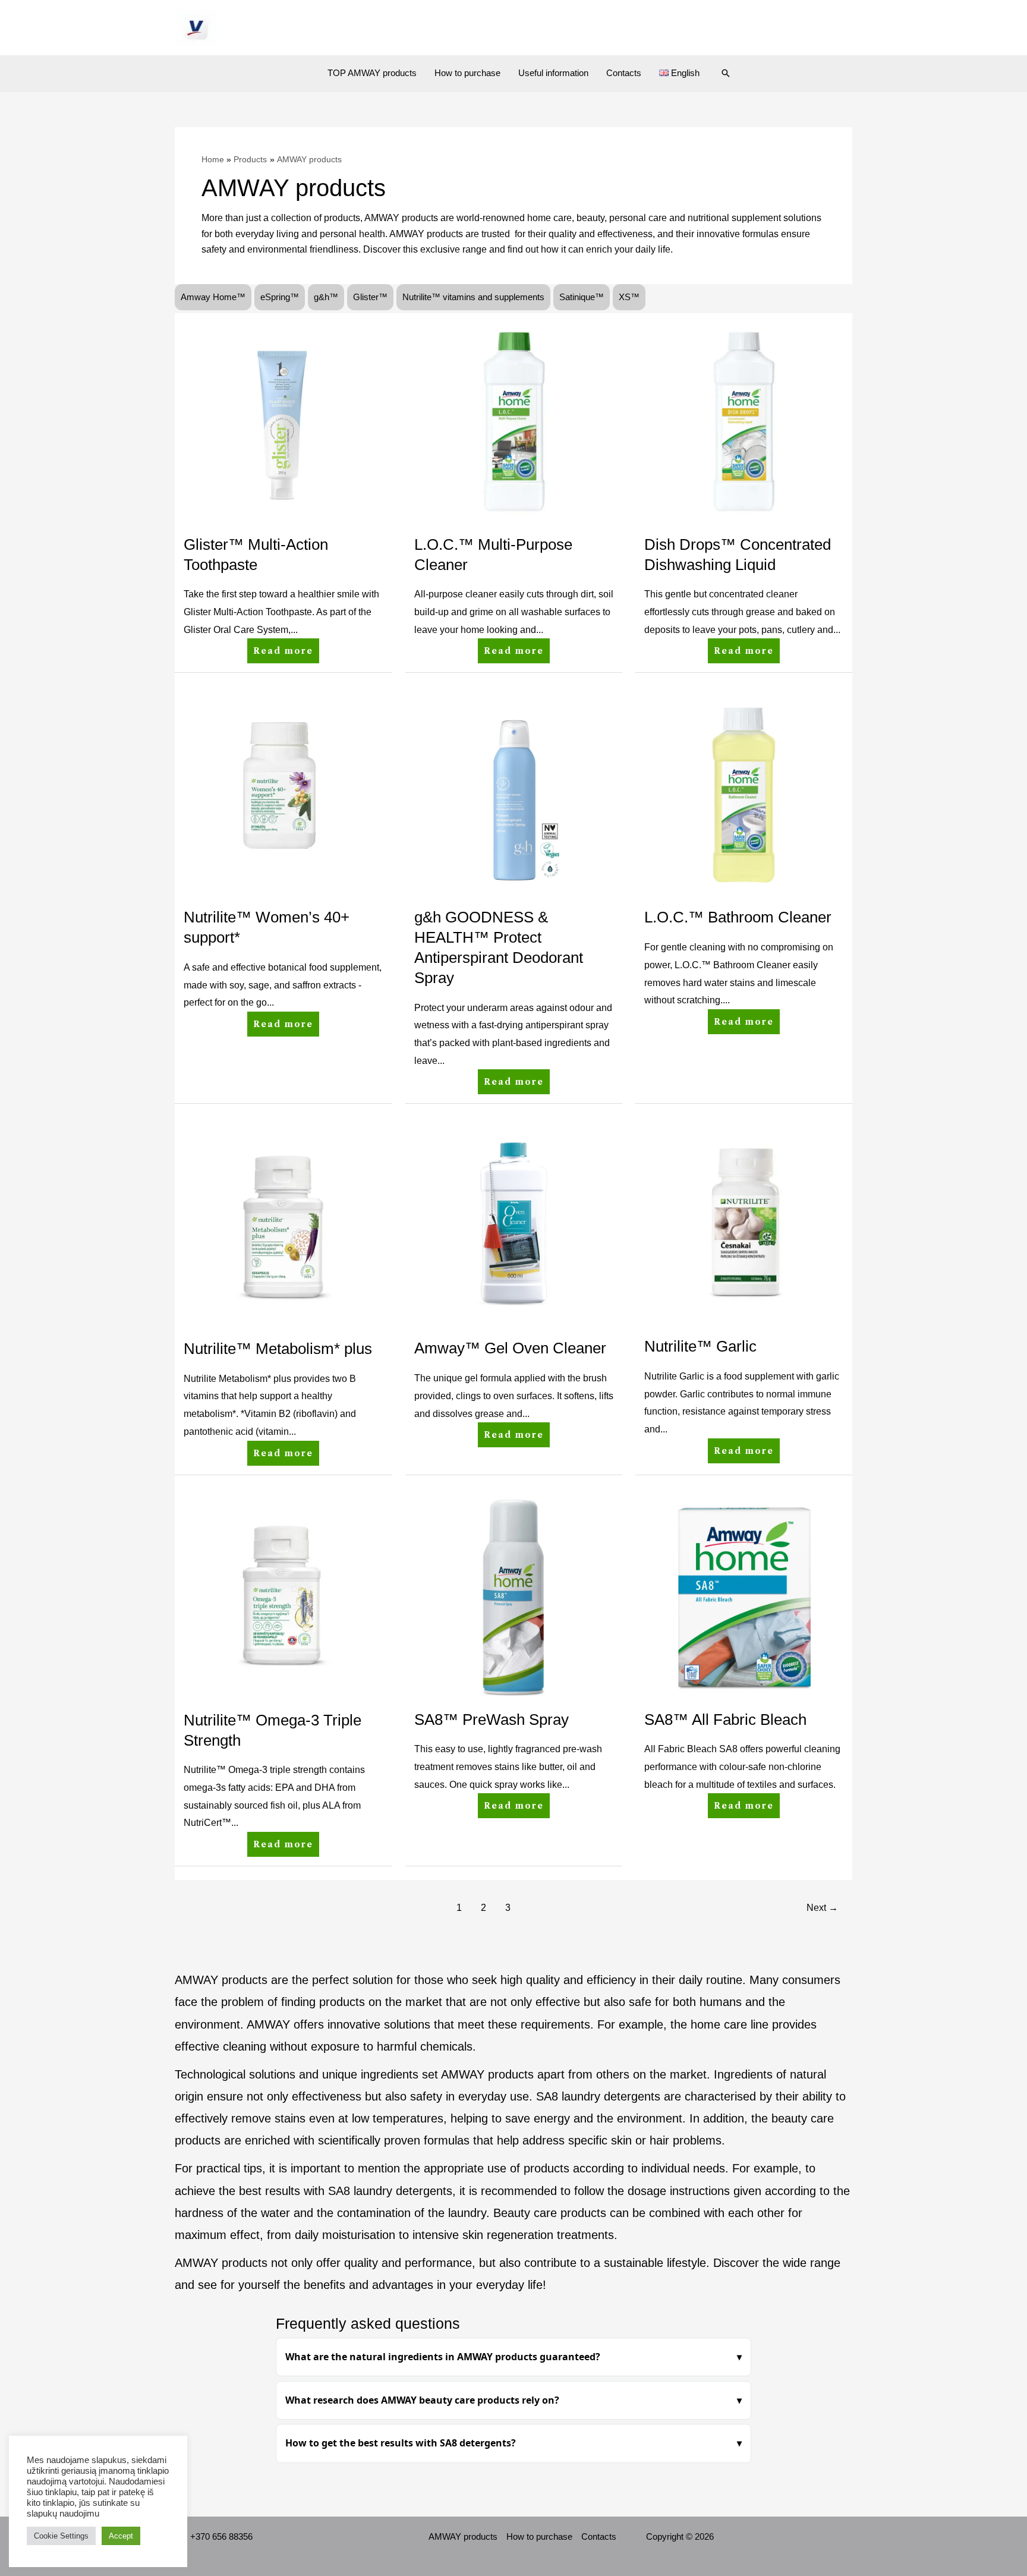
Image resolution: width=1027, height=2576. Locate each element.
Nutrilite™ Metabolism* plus (278, 1349)
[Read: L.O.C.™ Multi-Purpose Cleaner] (514, 421)
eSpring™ (280, 297)
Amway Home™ (213, 297)
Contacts (624, 73)
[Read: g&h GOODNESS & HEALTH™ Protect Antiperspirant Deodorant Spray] (514, 794)
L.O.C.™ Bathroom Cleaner (738, 917)
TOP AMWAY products (372, 73)
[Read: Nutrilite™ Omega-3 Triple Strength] (283, 1596)
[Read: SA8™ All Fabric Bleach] (744, 1596)
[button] (726, 73)
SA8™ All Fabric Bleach (725, 1720)
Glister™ (370, 297)
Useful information (553, 73)
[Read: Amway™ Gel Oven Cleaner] (514, 1225)
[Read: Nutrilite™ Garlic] (744, 1224)
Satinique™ (582, 297)
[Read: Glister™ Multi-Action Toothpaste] (283, 421)
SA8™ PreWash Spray (492, 1720)
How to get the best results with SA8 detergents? (401, 2443)
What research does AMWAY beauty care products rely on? (422, 2400)
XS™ (629, 297)
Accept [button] (121, 2536)
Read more (284, 647)
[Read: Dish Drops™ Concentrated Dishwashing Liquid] (744, 421)
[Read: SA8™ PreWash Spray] (514, 1596)
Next (822, 1908)
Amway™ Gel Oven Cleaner (510, 1348)
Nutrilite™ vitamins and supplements (473, 297)
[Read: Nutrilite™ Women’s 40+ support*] (283, 794)
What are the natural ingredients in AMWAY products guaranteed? (443, 2357)
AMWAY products (463, 2536)
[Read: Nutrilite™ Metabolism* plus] (283, 1225)
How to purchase (467, 73)
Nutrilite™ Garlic (700, 1346)
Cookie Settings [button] (61, 2536)
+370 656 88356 (221, 2536)
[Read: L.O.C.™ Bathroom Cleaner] (744, 794)
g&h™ (326, 297)
